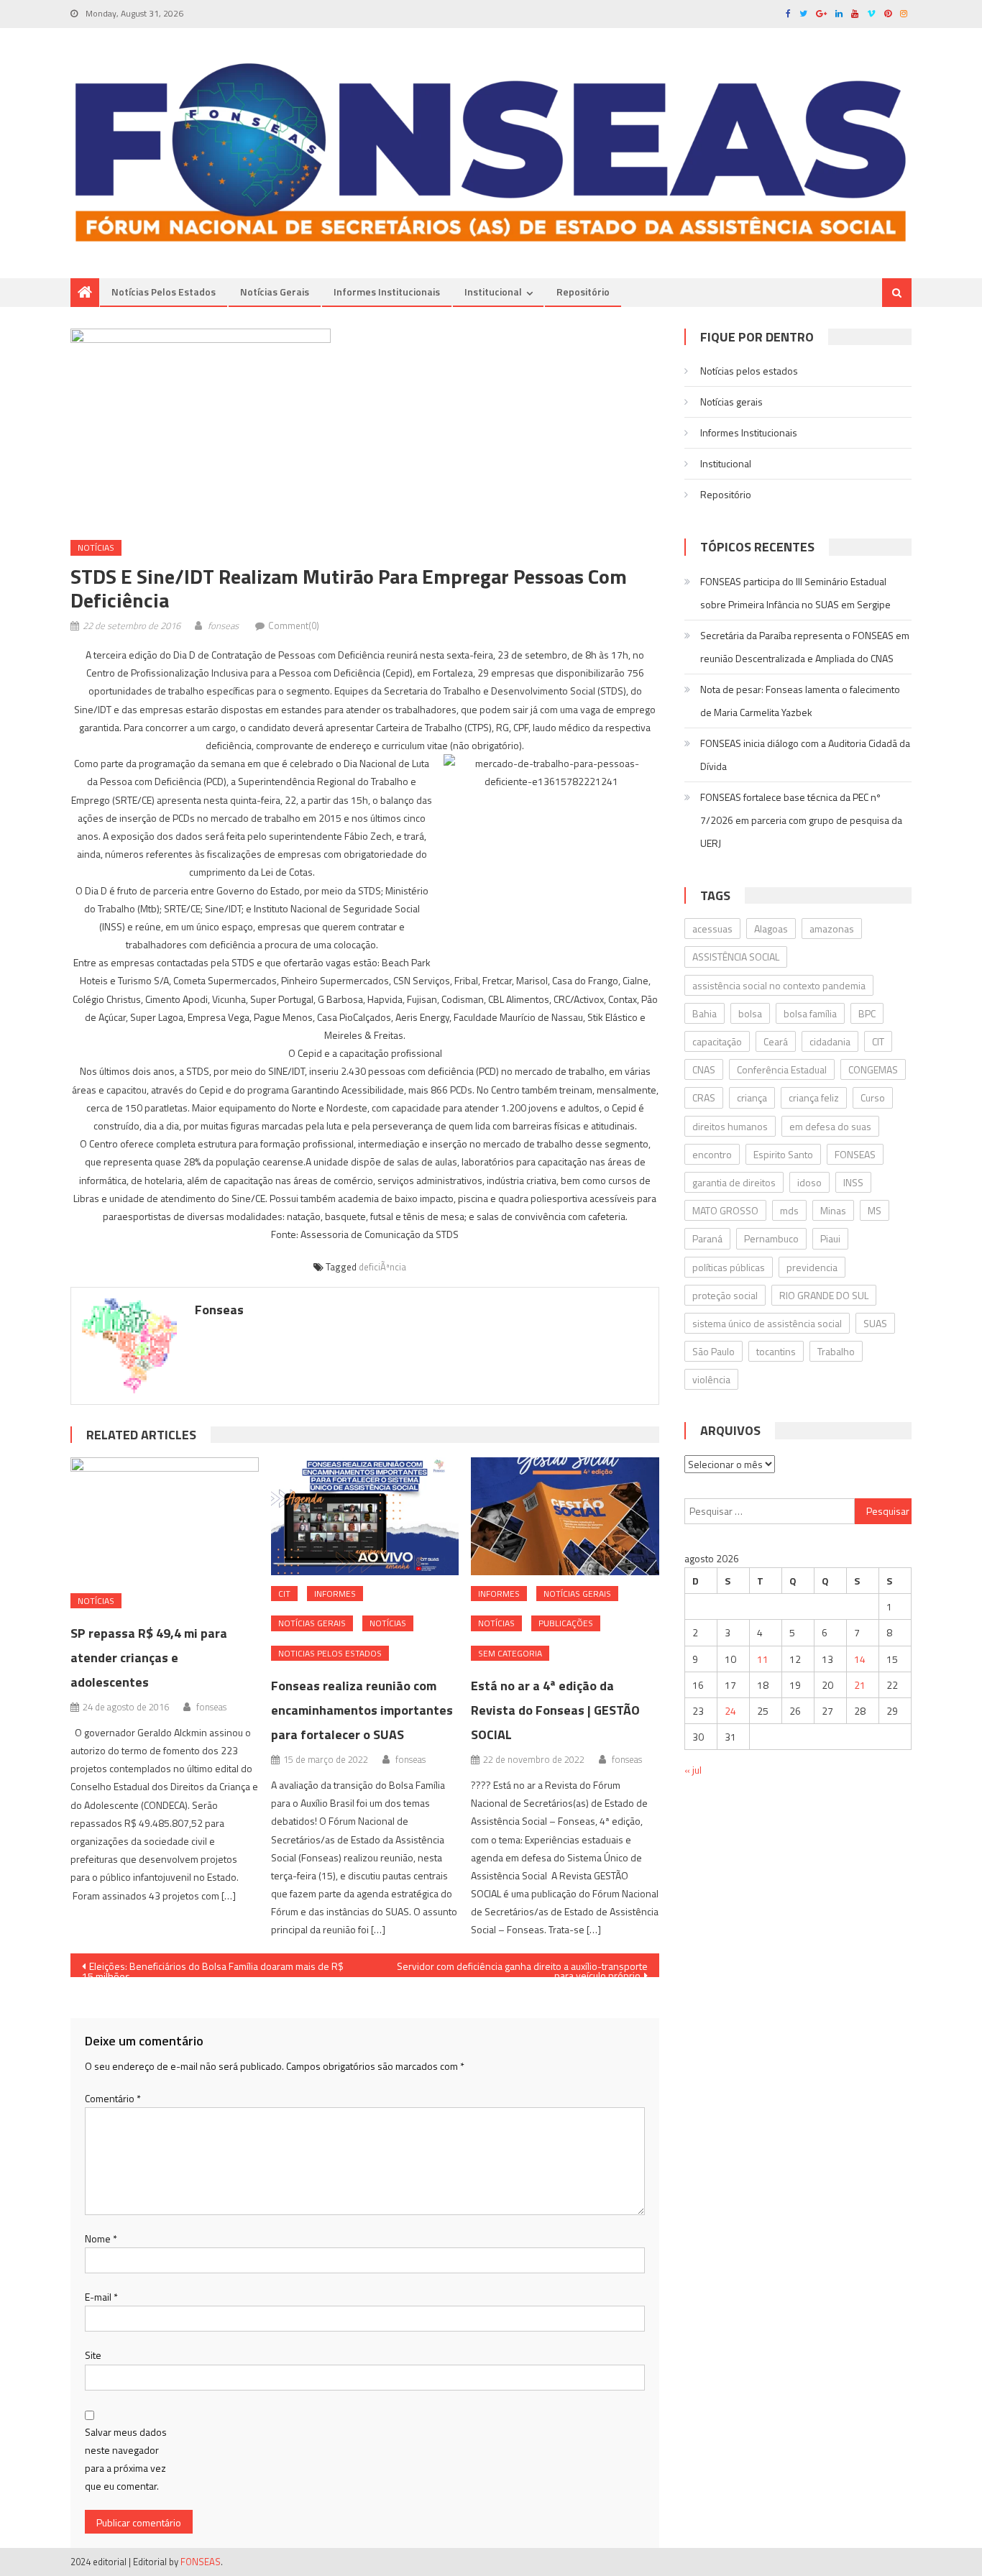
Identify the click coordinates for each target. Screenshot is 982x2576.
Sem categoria (510, 1653)
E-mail (101, 2297)
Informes (335, 1594)
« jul (693, 1770)
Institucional (493, 292)
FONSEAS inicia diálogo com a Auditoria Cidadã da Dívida (805, 755)
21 (860, 1685)
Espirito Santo (783, 1154)
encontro (712, 1154)
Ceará (776, 1041)
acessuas (712, 929)
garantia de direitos (734, 1182)
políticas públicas (729, 1267)
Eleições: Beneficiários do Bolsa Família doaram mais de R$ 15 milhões (213, 1968)
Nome (101, 2238)
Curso (873, 1097)
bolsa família (810, 1013)
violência (711, 1379)
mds (789, 1210)
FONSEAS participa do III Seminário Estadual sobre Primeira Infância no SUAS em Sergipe (795, 593)
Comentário (113, 2098)
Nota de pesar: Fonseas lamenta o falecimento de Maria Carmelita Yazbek (800, 701)
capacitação (717, 1041)
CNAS (704, 1069)
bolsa (750, 1013)
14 (860, 1659)
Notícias (96, 547)
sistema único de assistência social (767, 1323)
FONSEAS (855, 1154)
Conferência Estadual (782, 1069)
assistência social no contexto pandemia (779, 985)
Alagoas (771, 929)
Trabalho (836, 1351)
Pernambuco (771, 1238)
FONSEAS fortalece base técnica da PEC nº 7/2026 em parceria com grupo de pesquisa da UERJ (801, 820)
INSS (853, 1182)
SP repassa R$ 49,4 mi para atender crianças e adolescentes (149, 1658)
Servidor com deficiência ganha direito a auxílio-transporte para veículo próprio (522, 1968)
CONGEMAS (873, 1069)
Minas (833, 1210)
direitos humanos (730, 1126)
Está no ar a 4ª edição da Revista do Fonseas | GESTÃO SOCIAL (555, 1710)
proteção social (725, 1295)
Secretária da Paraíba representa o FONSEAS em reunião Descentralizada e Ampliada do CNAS (805, 647)
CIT (284, 1594)
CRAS (704, 1097)
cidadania (830, 1041)
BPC (867, 1013)
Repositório (583, 292)
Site (93, 2355)
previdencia (812, 1267)
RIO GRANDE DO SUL (824, 1295)
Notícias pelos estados (164, 292)
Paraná (707, 1238)
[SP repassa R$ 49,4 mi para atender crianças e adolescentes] (165, 1520)
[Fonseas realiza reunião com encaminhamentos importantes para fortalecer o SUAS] (365, 1516)
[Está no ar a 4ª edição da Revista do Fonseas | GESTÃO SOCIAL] (565, 1516)
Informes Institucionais (387, 292)
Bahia (705, 1013)
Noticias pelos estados (330, 1653)
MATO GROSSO (725, 1210)
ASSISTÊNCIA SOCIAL (736, 957)
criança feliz (814, 1097)
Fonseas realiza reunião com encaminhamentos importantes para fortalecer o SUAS (362, 1710)
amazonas (832, 929)
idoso (809, 1182)
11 (763, 1659)
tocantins (776, 1351)
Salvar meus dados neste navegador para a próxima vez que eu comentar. (126, 2459)
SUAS (875, 1323)
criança (752, 1097)
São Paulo (713, 1351)
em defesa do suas (830, 1126)
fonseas (223, 625)
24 (730, 1711)
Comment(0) (294, 625)
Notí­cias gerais (275, 292)
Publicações (566, 1623)
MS (875, 1210)
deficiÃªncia (382, 1267)
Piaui (830, 1238)
